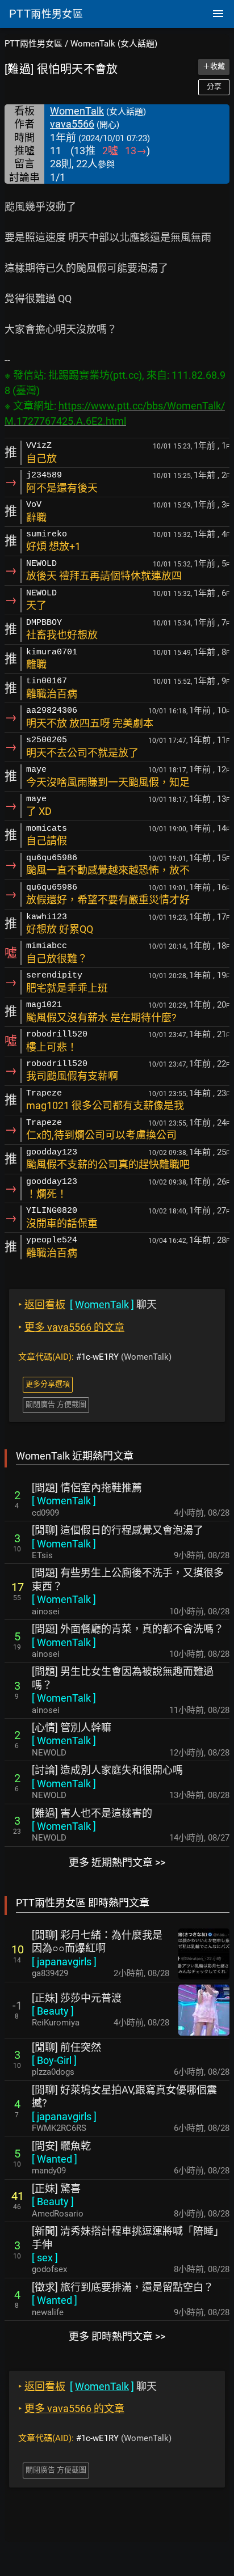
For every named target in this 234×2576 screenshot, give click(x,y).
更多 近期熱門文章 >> (117, 1862)
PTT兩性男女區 (34, 44)
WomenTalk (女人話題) (114, 44)
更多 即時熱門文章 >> (117, 2336)
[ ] (64, 1501)
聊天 (87, 1304)
